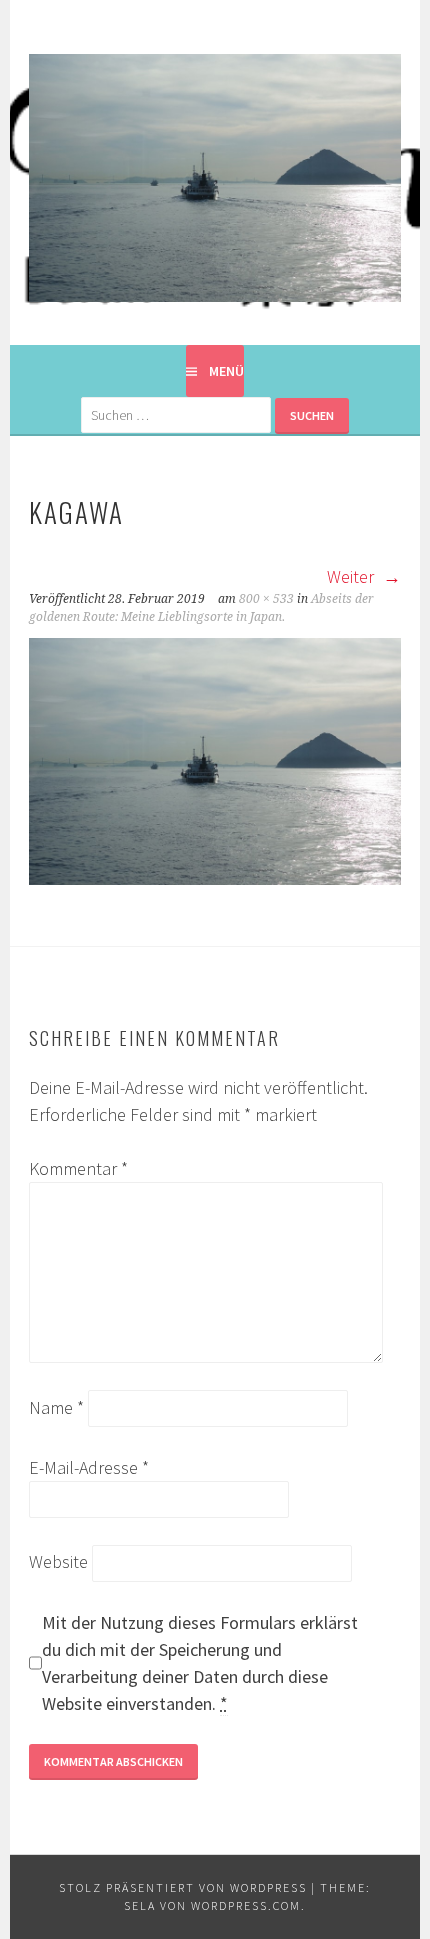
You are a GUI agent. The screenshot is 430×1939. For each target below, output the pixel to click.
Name (56, 1407)
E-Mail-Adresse (89, 1467)
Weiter (352, 576)
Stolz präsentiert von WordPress (183, 1887)
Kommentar (78, 1168)
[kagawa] (215, 878)
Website (58, 1561)
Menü (226, 371)
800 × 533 (266, 599)
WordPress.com (246, 1905)
